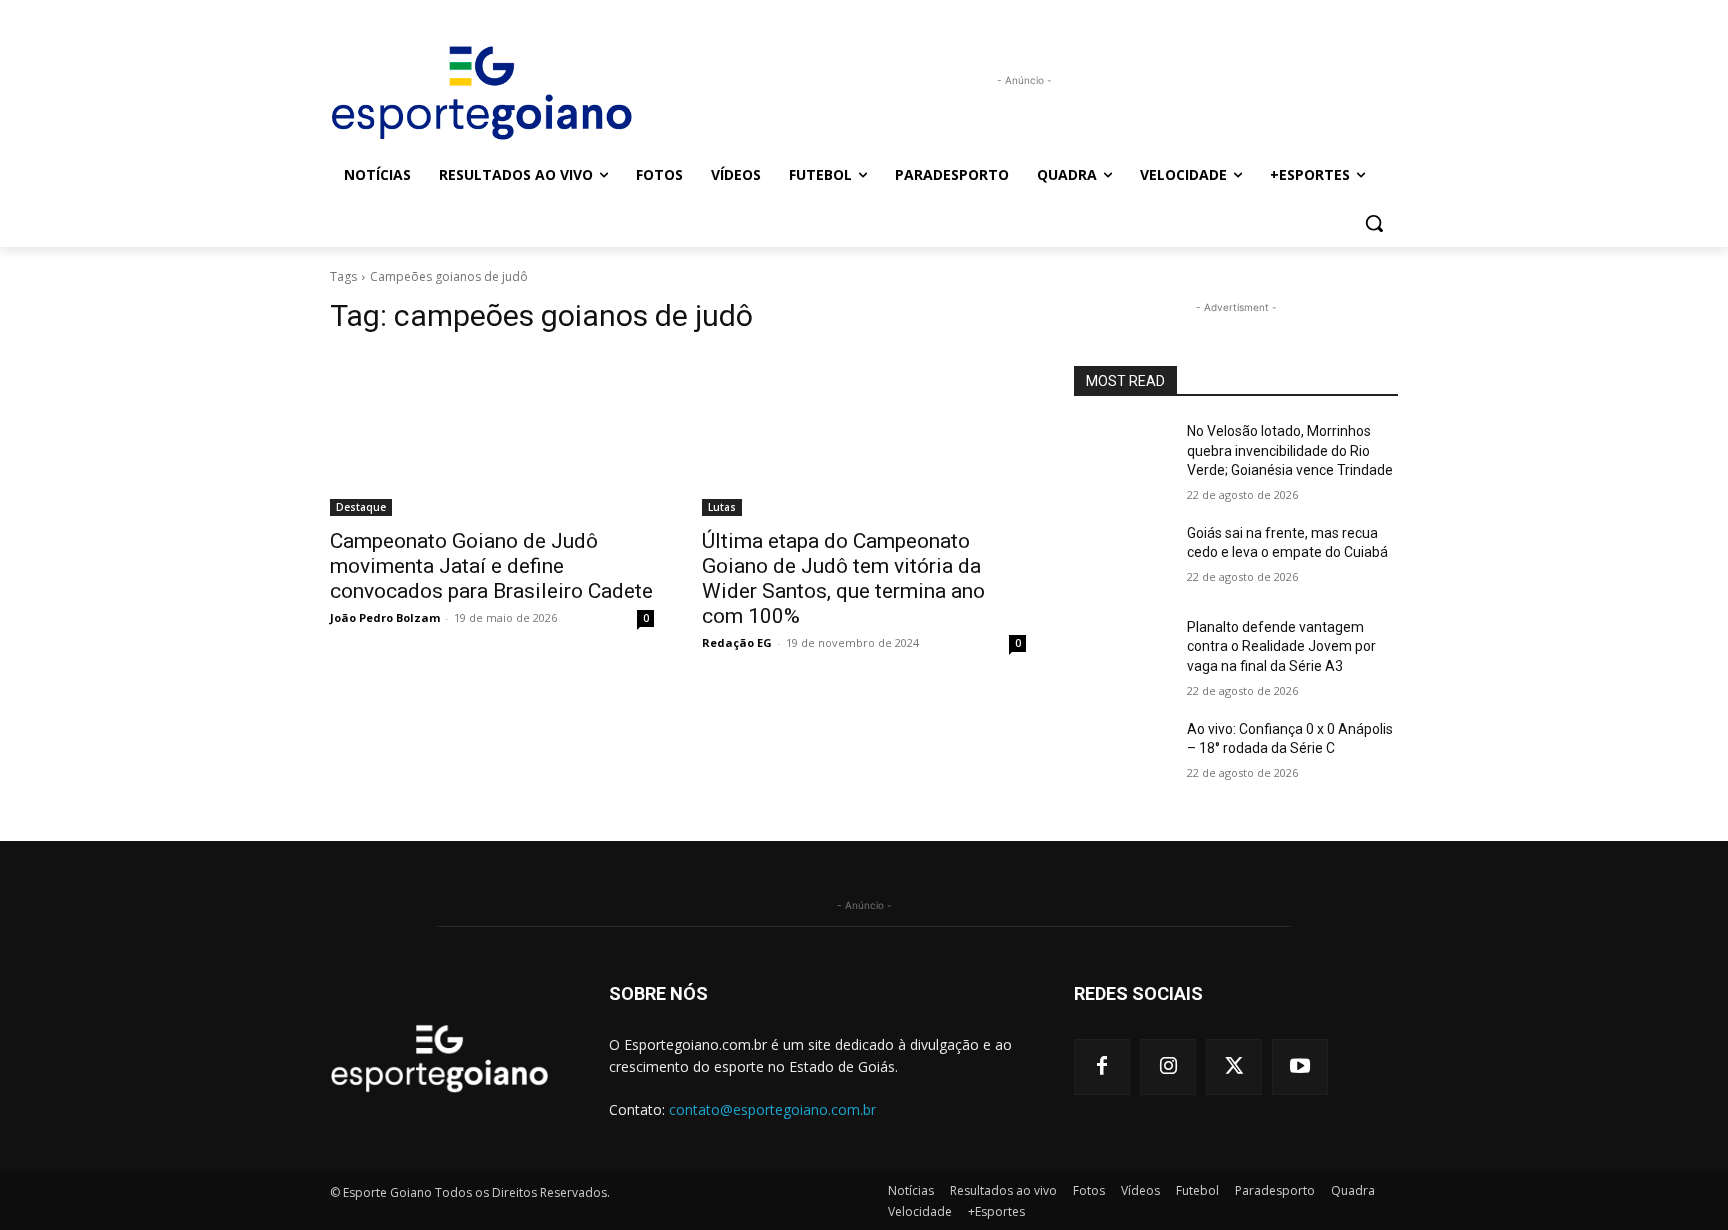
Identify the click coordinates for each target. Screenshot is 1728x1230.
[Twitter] (1234, 1067)
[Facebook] (1102, 1067)
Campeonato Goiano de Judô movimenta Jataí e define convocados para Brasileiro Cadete (491, 566)
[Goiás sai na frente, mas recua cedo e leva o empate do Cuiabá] (1122, 558)
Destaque (361, 507)
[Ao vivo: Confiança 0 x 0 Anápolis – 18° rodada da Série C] (1122, 754)
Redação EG (737, 642)
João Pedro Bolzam (385, 617)
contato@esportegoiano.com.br (772, 1109)
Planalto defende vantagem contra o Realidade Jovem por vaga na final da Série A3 (1281, 646)
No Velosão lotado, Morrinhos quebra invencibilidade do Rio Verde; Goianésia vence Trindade (1290, 450)
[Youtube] (1300, 1067)
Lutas (722, 507)
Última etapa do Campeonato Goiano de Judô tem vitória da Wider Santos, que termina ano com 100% (843, 578)
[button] (1374, 223)
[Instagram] (1168, 1067)
